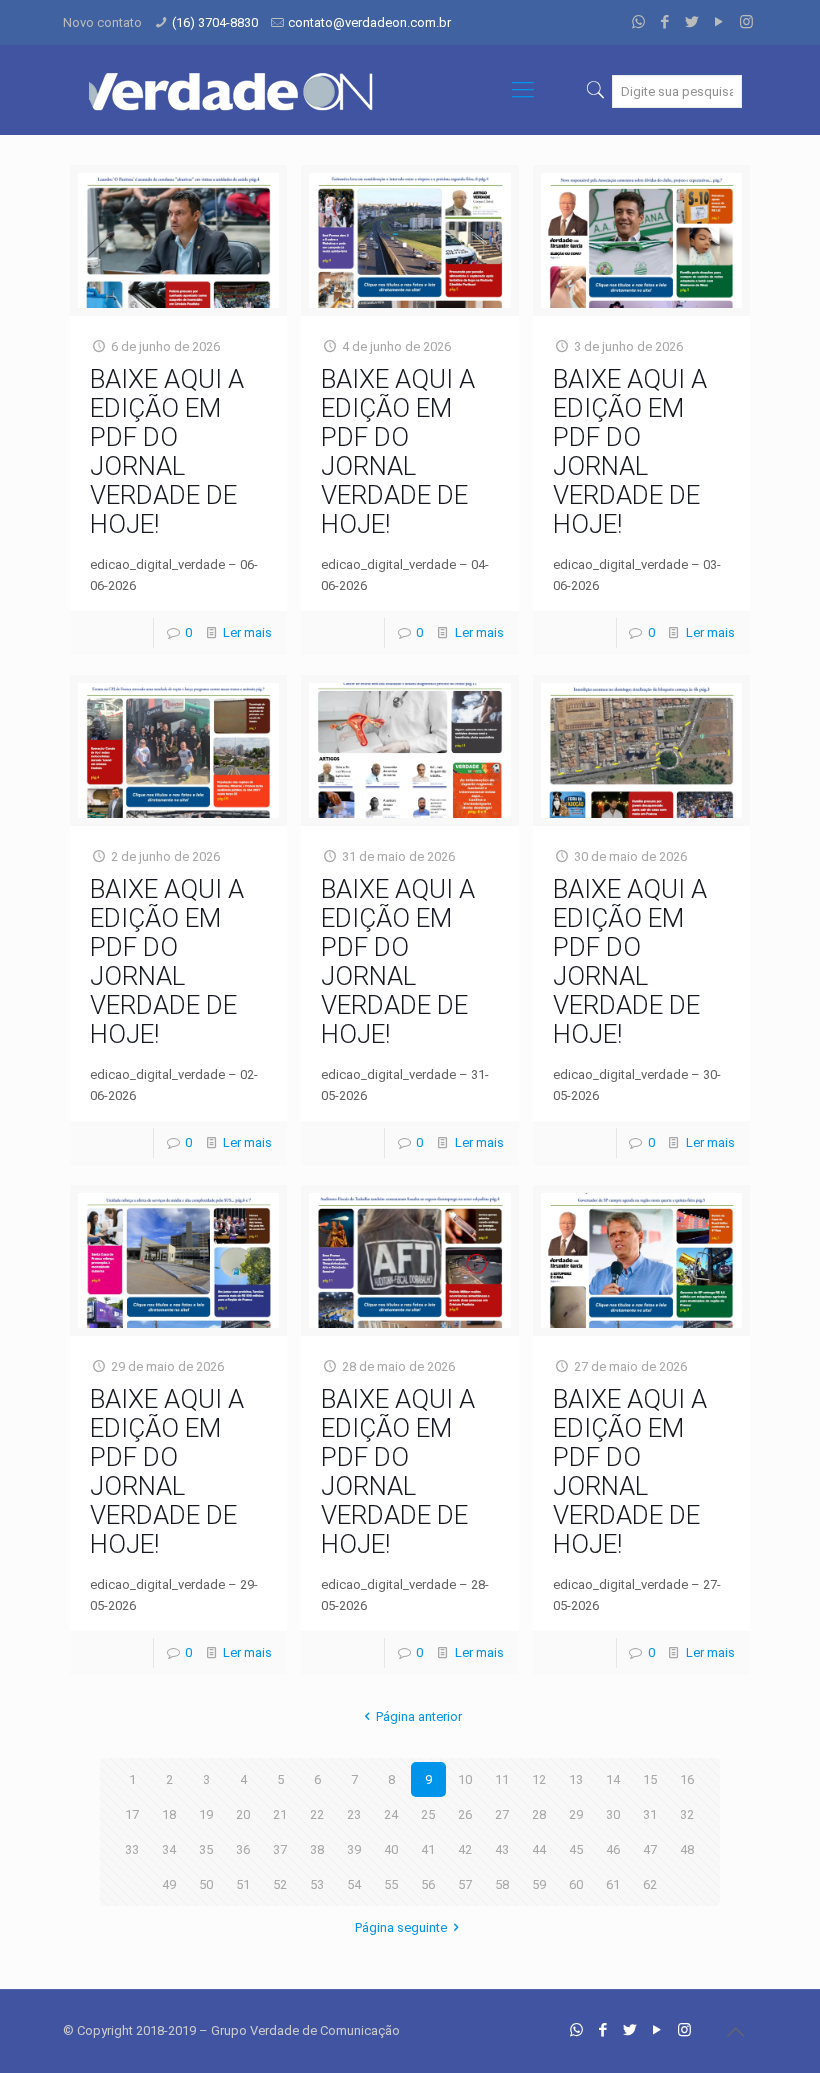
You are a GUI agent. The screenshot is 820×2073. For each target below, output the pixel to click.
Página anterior (419, 1716)
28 (539, 1814)
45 (576, 1849)
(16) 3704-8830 (215, 22)
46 (613, 1849)
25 (428, 1814)
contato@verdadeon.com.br (369, 22)
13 (576, 1779)
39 (354, 1849)
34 (169, 1849)
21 (280, 1814)
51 (243, 1884)
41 (428, 1849)
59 (539, 1884)
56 (428, 1884)
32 (687, 1814)
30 (613, 1814)
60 (576, 1884)
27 (502, 1814)
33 (132, 1849)
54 (354, 1884)
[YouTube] (719, 22)
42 (465, 1849)
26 (465, 1814)
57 (465, 1884)
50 (206, 1884)
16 (687, 1779)
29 (576, 1814)
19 (206, 1814)
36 (243, 1849)
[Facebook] (665, 22)
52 (280, 1884)
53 (317, 1884)
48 (687, 1849)
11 (502, 1779)
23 (354, 1814)
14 (613, 1779)
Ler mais (247, 632)
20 (243, 1814)
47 (650, 1849)
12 (539, 1779)
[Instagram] (746, 22)
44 (539, 1849)
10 (465, 1779)
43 (502, 1849)
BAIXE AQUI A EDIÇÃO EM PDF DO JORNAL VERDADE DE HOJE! (167, 451)
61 (613, 1884)
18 (169, 1814)
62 (650, 1884)
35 (206, 1849)
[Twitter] (692, 22)
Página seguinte (401, 1927)
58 (502, 1884)
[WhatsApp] (638, 22)
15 (650, 1779)
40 (391, 1849)
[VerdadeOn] (233, 90)
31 (650, 1814)
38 (317, 1849)
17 (132, 1814)
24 (391, 1814)
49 (169, 1884)
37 (280, 1849)
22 (317, 1814)
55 (391, 1884)
